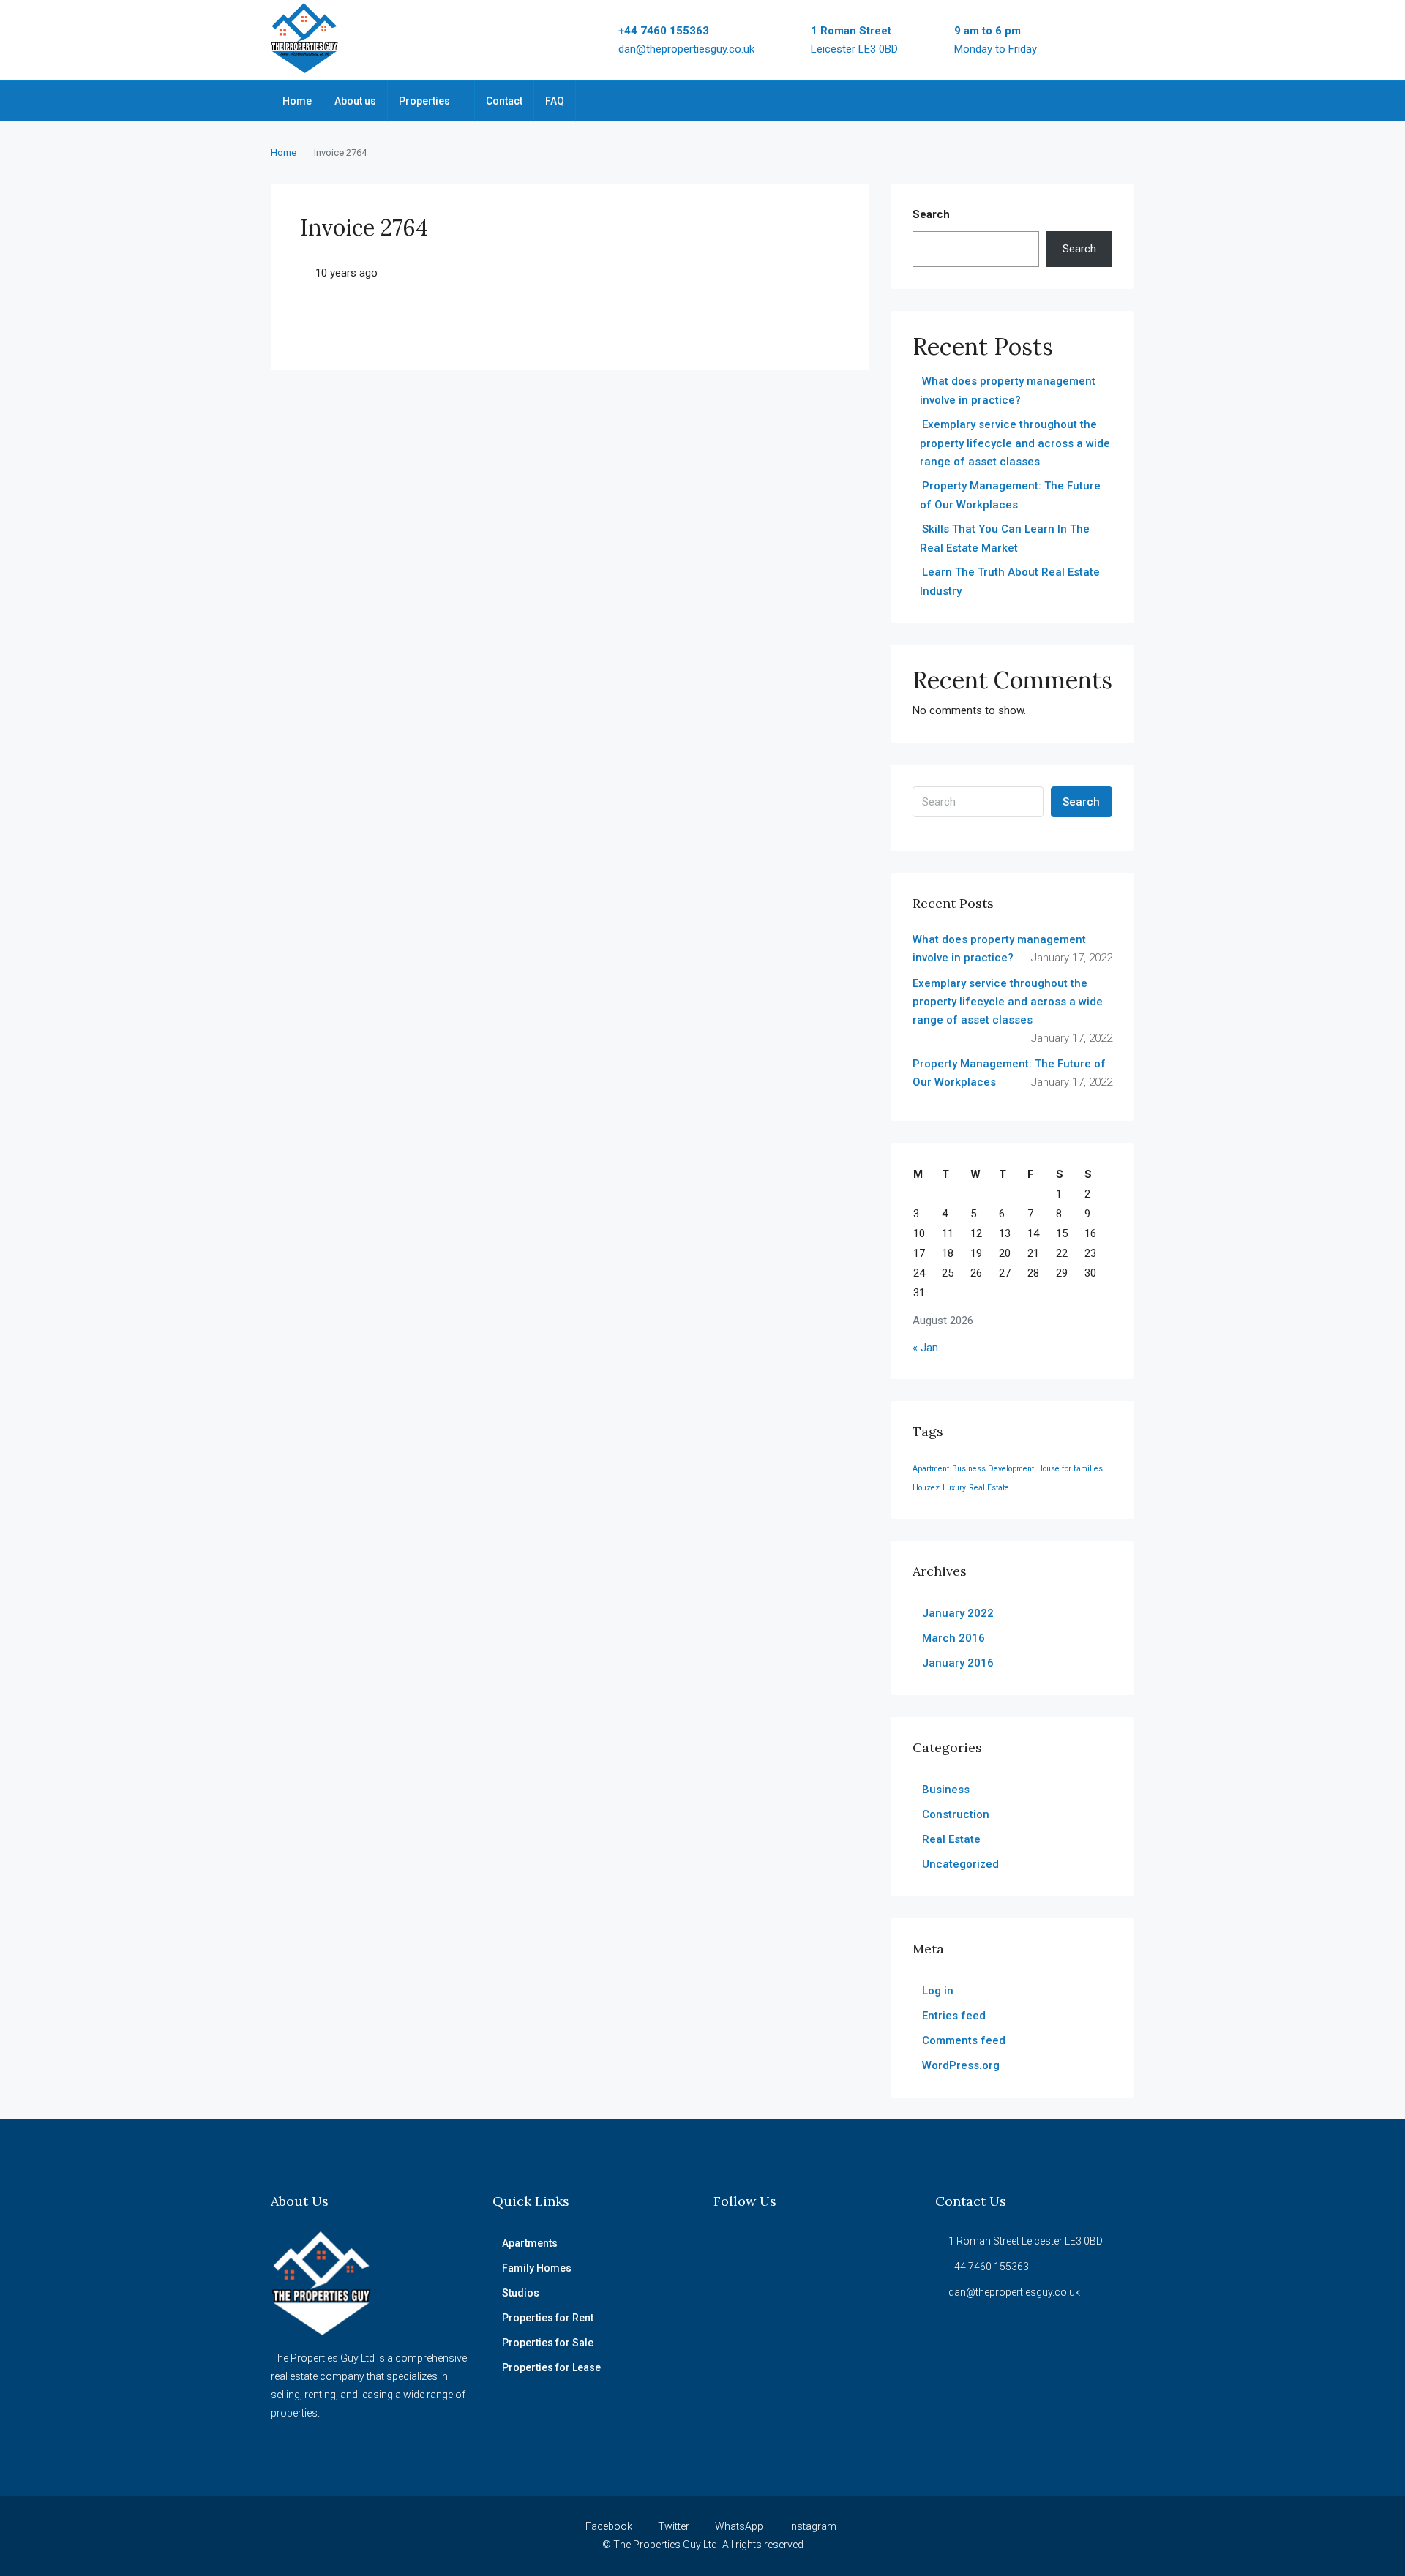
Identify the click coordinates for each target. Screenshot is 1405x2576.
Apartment (931, 1469)
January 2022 (958, 1613)
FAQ (555, 101)
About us (355, 101)
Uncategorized (960, 1864)
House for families (1070, 1469)
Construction (956, 1814)
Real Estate (989, 1488)
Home (297, 101)
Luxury (954, 1488)
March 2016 (953, 1638)
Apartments (530, 2243)
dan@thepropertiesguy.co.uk (686, 49)
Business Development (993, 1469)
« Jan (925, 1348)
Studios (521, 2293)
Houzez (926, 1488)
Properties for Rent (548, 2318)
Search (931, 214)
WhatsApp (739, 2526)
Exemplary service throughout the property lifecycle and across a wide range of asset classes (1015, 443)
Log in (938, 1991)
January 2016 (958, 1663)
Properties (424, 101)
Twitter (674, 2526)
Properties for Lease (551, 2367)
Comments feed (964, 2040)
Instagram (812, 2526)
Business (946, 1790)
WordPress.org (961, 2065)
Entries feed (954, 2016)
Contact (504, 101)
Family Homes (537, 2268)
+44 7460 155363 (664, 31)
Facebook (609, 2526)
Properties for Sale (548, 2343)
